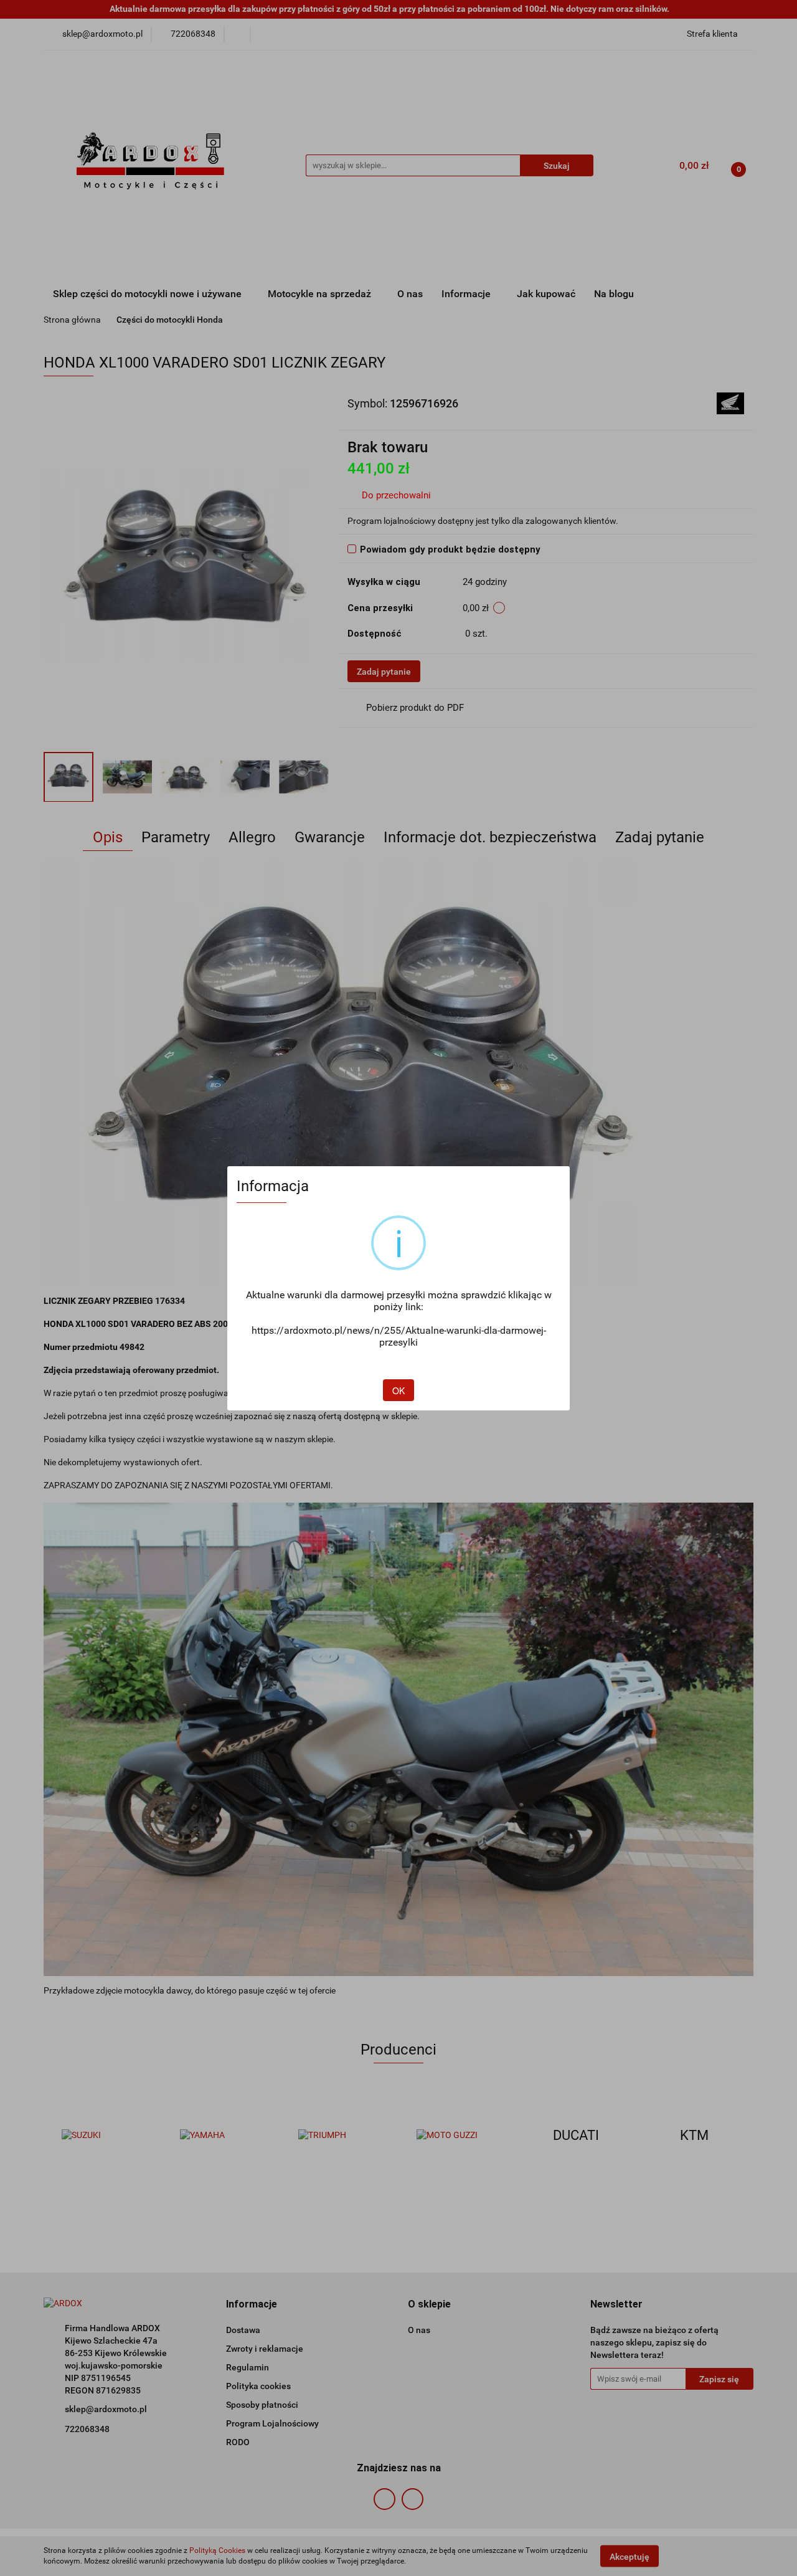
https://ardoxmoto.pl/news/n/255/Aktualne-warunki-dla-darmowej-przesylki (399, 1336)
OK (398, 1390)
